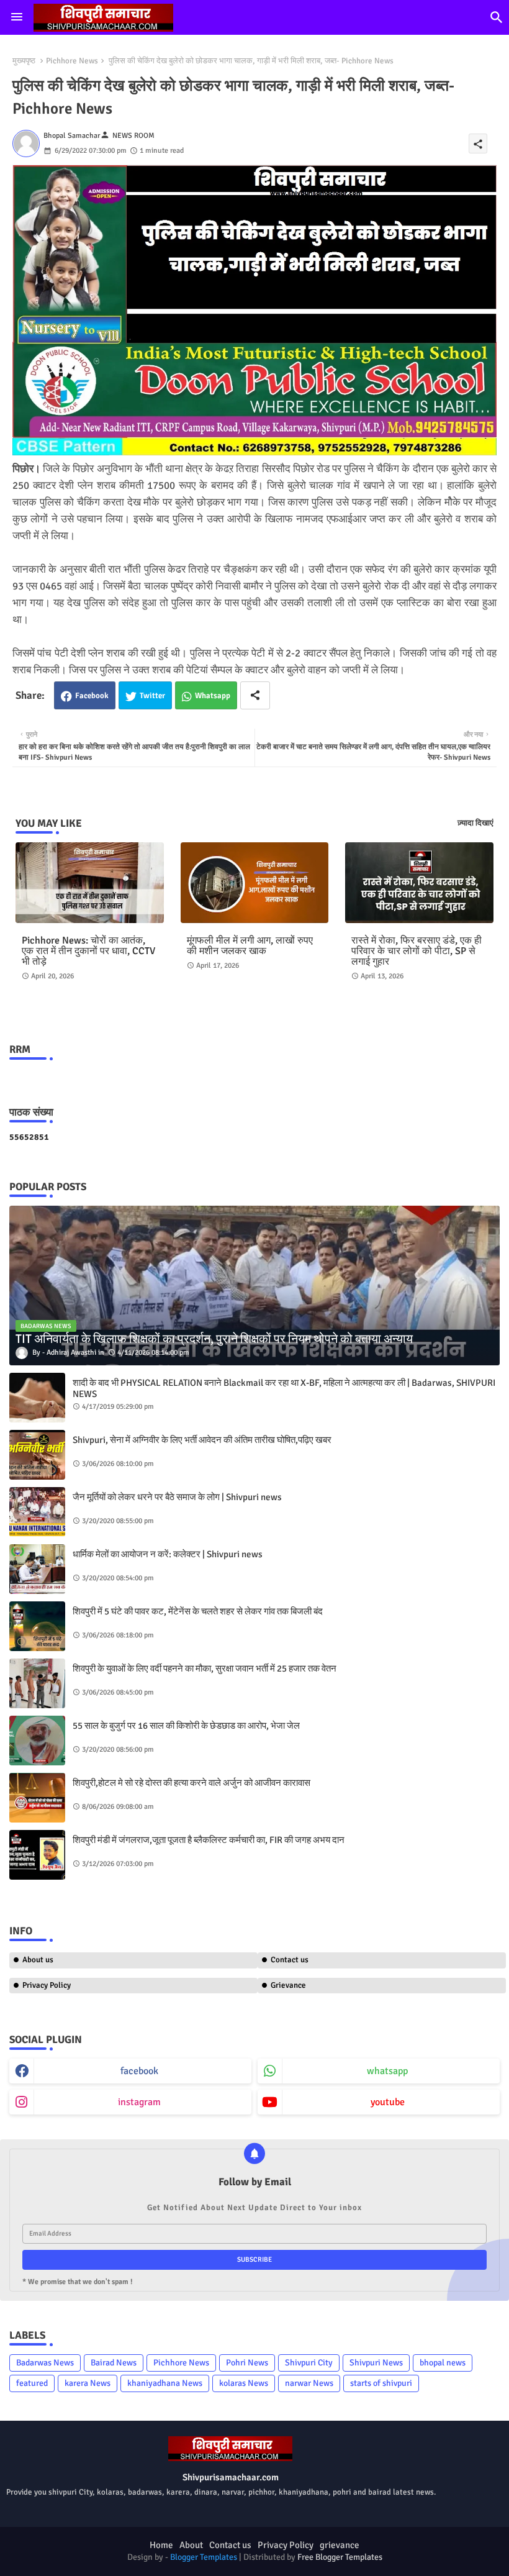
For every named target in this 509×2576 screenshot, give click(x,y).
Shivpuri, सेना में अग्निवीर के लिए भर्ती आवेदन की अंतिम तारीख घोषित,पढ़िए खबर (202, 1440)
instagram (139, 2102)
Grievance (288, 1985)
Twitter (152, 696)
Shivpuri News (376, 2363)
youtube (388, 2102)
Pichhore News (72, 61)
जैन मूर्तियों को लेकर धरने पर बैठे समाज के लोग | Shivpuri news (177, 1497)
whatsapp (387, 2071)
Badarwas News (45, 2363)
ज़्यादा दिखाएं (475, 823)
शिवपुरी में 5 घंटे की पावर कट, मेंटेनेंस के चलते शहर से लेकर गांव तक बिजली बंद (198, 1611)
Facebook (92, 696)
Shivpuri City (309, 2363)
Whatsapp (213, 696)
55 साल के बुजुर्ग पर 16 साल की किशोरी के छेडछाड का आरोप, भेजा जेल (186, 1726)
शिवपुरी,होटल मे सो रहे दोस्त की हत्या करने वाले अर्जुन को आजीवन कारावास (191, 1783)
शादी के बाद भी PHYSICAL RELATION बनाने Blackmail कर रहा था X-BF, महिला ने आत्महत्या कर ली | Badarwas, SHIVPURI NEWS (284, 1388)
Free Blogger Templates (340, 2557)
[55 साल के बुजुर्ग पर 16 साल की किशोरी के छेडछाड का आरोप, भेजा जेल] (37, 1741)
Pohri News (247, 2363)
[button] (497, 17)
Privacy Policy (47, 1985)
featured (32, 2383)
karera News (88, 2383)
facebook (139, 2071)
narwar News (309, 2383)
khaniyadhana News (165, 2383)
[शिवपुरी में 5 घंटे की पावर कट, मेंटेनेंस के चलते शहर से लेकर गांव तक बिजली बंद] (37, 1626)
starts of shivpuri (381, 2383)
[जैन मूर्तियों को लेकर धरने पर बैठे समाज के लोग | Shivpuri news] (37, 1512)
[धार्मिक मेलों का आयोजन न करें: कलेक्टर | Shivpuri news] (37, 1569)
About (191, 2545)
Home (161, 2545)
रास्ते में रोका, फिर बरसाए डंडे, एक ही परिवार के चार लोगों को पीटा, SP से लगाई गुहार (417, 951)
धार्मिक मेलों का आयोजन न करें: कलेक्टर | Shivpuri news (168, 1554)
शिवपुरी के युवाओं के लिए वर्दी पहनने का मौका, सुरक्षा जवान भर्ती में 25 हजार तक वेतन (205, 1668)
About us (38, 1960)
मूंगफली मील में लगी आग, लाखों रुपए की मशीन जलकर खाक (250, 946)
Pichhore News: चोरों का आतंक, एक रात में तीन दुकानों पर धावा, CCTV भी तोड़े (88, 951)
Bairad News (114, 2363)
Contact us (290, 1960)
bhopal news (443, 2363)
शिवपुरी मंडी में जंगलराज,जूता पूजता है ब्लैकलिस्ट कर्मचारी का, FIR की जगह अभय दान (209, 1840)
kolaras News (244, 2383)
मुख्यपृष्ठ (24, 61)
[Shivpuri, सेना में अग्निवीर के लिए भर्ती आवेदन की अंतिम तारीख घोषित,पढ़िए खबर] (37, 1455)
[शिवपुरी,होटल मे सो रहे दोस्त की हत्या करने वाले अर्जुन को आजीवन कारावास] (37, 1798)
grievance (340, 2545)
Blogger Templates (204, 2557)
